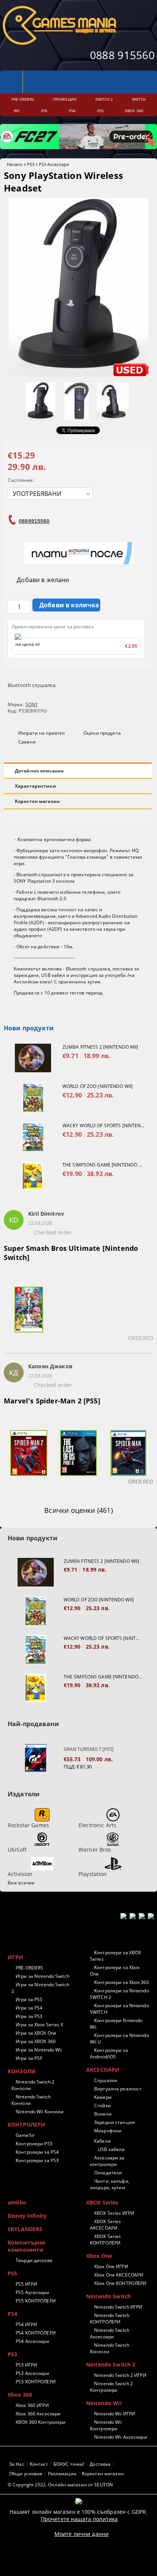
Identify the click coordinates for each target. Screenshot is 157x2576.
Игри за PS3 (29, 2016)
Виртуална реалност (118, 2089)
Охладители (108, 2173)
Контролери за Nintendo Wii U (119, 2039)
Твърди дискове (34, 2260)
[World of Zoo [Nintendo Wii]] (33, 1097)
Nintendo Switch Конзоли (31, 2100)
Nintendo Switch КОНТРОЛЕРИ (110, 2319)
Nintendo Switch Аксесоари (110, 2333)
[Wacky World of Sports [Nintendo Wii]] (33, 1137)
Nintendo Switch (108, 2296)
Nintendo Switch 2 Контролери (111, 2387)
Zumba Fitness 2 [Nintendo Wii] (100, 1047)
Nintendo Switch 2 (111, 2364)
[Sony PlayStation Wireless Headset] (79, 375)
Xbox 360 (20, 2395)
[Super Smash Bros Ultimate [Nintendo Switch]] (29, 1314)
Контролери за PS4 (37, 2152)
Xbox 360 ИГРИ (32, 2405)
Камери (103, 2097)
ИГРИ (16, 1957)
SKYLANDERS (25, 2229)
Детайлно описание (39, 771)
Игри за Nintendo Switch (42, 1976)
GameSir (25, 2135)
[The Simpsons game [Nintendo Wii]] (33, 1176)
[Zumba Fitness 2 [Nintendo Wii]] (33, 1058)
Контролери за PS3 (37, 2160)
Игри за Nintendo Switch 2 (40, 1988)
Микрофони (108, 2131)
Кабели (103, 2141)
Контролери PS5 (34, 2144)
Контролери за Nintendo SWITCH (119, 2009)
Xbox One (99, 2256)
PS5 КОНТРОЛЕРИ (36, 2301)
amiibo (17, 2202)
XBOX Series (102, 2202)
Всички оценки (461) (78, 1510)
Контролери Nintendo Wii (116, 2024)
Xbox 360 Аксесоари (38, 2414)
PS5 (12, 2273)
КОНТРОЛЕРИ (26, 2125)
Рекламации (62, 2474)
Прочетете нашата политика (79, 2519)
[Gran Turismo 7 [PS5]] (36, 1758)
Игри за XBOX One (36, 2033)
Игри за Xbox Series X (40, 2025)
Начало (15, 164)
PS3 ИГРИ (26, 2365)
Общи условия (26, 2474)
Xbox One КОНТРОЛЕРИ (120, 2283)
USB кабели (111, 2149)
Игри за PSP (29, 2058)
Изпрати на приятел (42, 733)
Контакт (39, 2464)
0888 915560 (122, 55)
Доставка (100, 2464)
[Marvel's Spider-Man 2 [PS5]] (29, 1458)
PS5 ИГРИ (26, 2284)
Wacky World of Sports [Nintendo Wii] (104, 1125)
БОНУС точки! (69, 2464)
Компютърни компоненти (26, 2246)
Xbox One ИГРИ (111, 2266)
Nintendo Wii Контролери (106, 2425)
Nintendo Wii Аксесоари (121, 2437)
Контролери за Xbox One (115, 1971)
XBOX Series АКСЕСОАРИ (105, 2225)
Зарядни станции (115, 2122)
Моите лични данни (82, 2534)
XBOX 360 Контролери (41, 2422)
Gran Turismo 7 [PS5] (89, 1749)
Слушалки (106, 2080)
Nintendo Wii (104, 2403)
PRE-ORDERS (29, 1968)
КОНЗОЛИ (22, 2071)
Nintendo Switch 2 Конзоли (33, 2085)
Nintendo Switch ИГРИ (118, 2307)
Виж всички (21, 1883)
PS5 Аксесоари (32, 2292)
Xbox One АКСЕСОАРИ (119, 2275)
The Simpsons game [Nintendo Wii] (104, 1165)
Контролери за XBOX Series (115, 1956)
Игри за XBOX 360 (36, 2041)
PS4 (12, 2314)
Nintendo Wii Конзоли (40, 2112)
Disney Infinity (27, 2216)
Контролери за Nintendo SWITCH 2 (119, 1994)
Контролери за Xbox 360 (122, 1982)
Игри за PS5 (29, 1999)
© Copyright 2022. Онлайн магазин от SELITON (60, 2485)
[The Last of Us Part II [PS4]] (79, 1458)
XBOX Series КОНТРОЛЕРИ (105, 2240)
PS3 (31, 164)
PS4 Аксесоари (32, 2341)
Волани (103, 2114)
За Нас (17, 2464)
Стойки (103, 2105)
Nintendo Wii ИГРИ (115, 2414)
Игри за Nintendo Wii (39, 2050)
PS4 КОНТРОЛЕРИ (36, 2333)
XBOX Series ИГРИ (114, 2213)
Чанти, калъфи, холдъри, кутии (110, 2184)
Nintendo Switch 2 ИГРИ (120, 2375)
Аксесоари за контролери (107, 2161)
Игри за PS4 (29, 2008)
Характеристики (35, 786)
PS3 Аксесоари (54, 164)
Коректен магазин (37, 801)
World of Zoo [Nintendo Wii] (98, 1086)
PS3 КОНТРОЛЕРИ (36, 2382)
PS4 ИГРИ (26, 2324)
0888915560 (34, 521)
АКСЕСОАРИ (103, 2070)
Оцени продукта (102, 733)
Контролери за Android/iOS (109, 2053)
